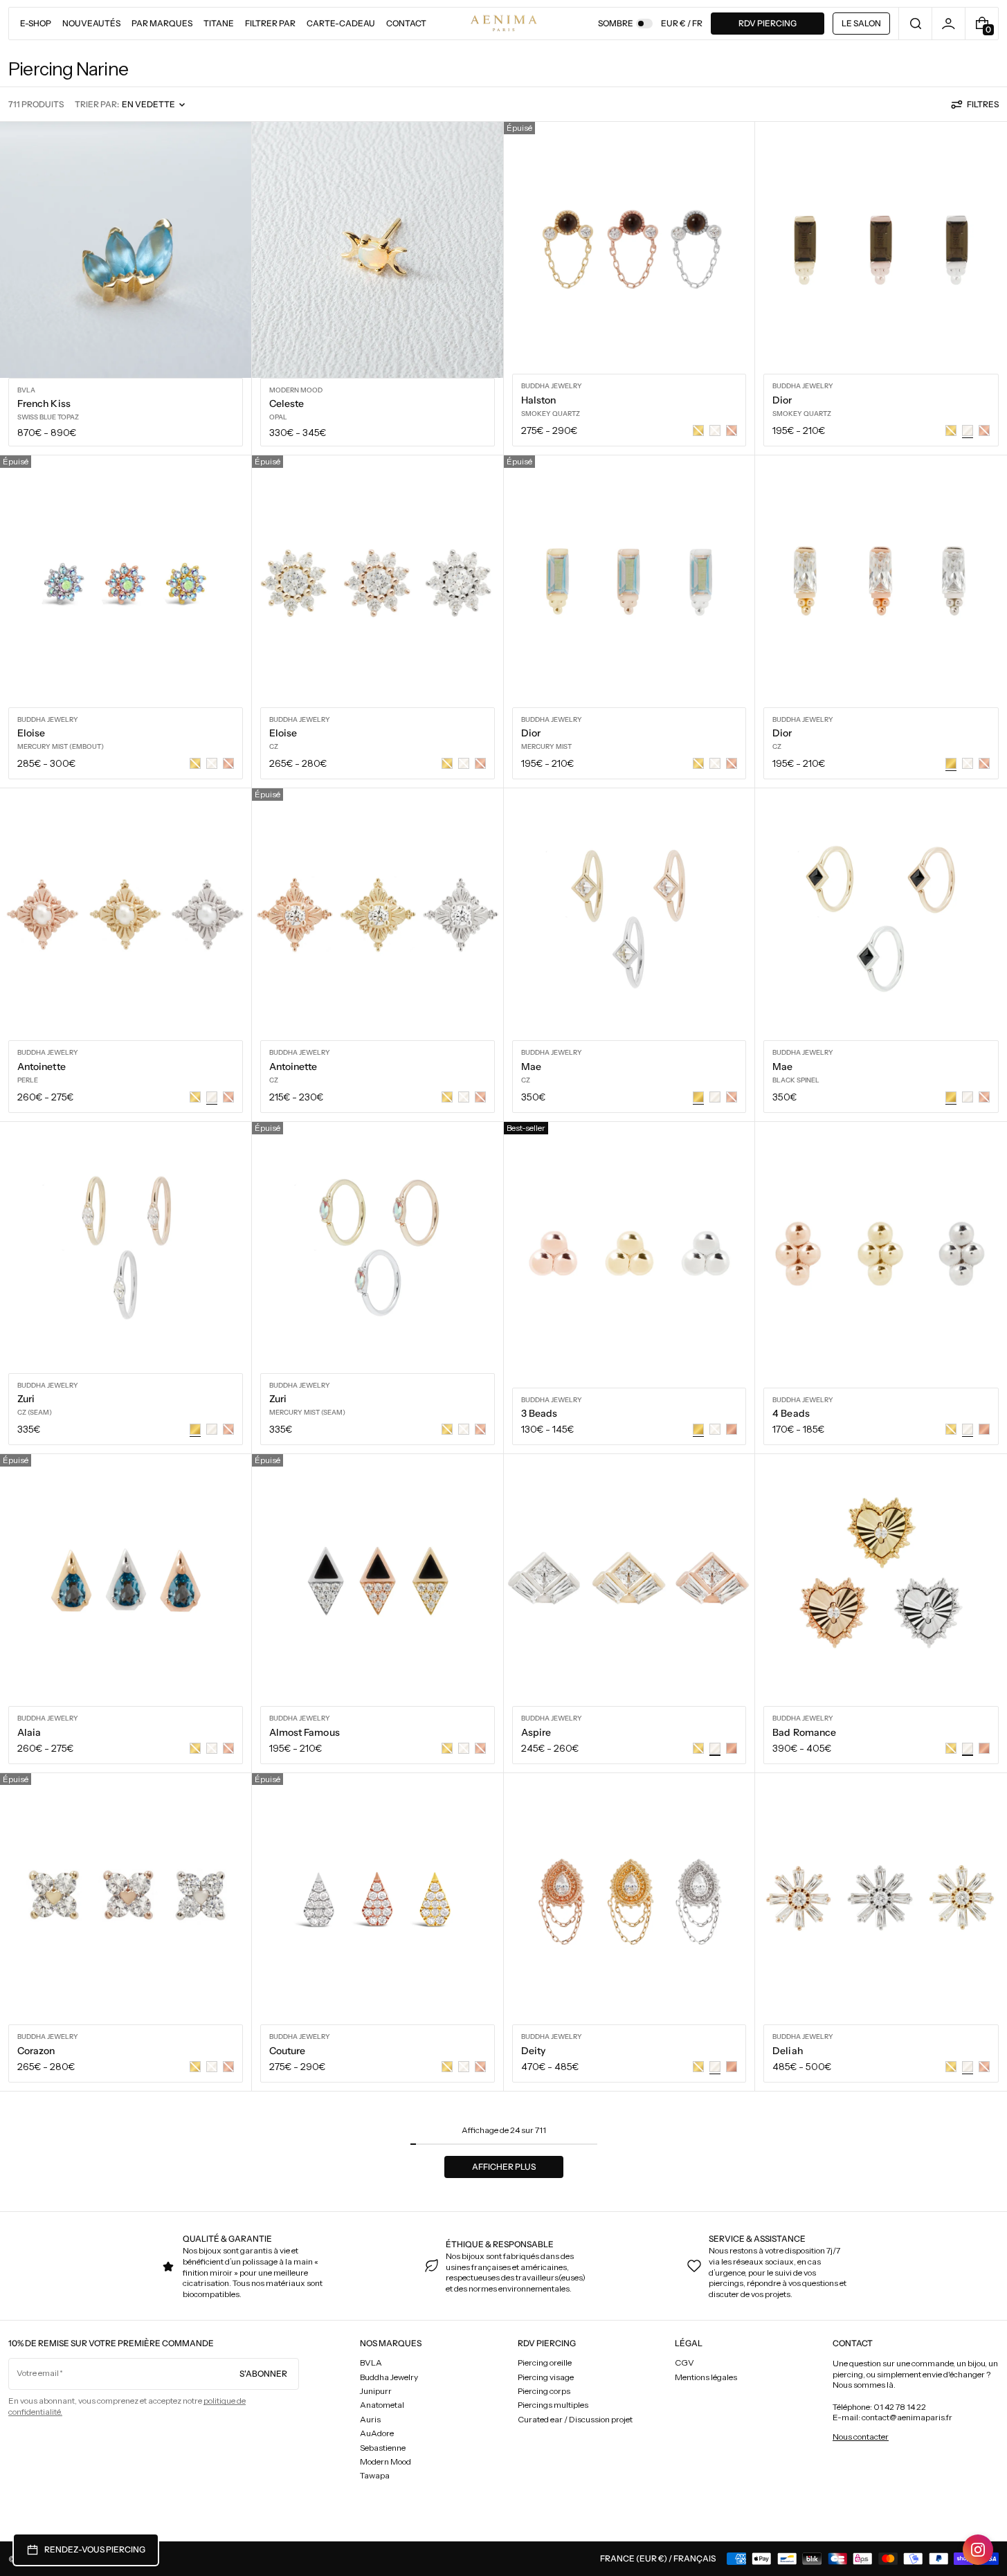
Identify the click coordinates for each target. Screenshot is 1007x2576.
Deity (533, 2051)
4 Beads (791, 1413)
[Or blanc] (715, 1097)
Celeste (287, 403)
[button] (915, 24)
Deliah (787, 2051)
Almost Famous (305, 1732)
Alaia (29, 1732)
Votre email (38, 2373)
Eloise (31, 733)
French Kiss (44, 403)
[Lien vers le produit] (126, 288)
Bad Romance (804, 1732)
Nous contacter (861, 2437)
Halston (539, 400)
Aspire (536, 1732)
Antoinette (42, 1067)
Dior (782, 400)
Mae (531, 1067)
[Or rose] (732, 1429)
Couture (288, 2051)
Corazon (36, 2051)
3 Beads (539, 1413)
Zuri (26, 1399)
